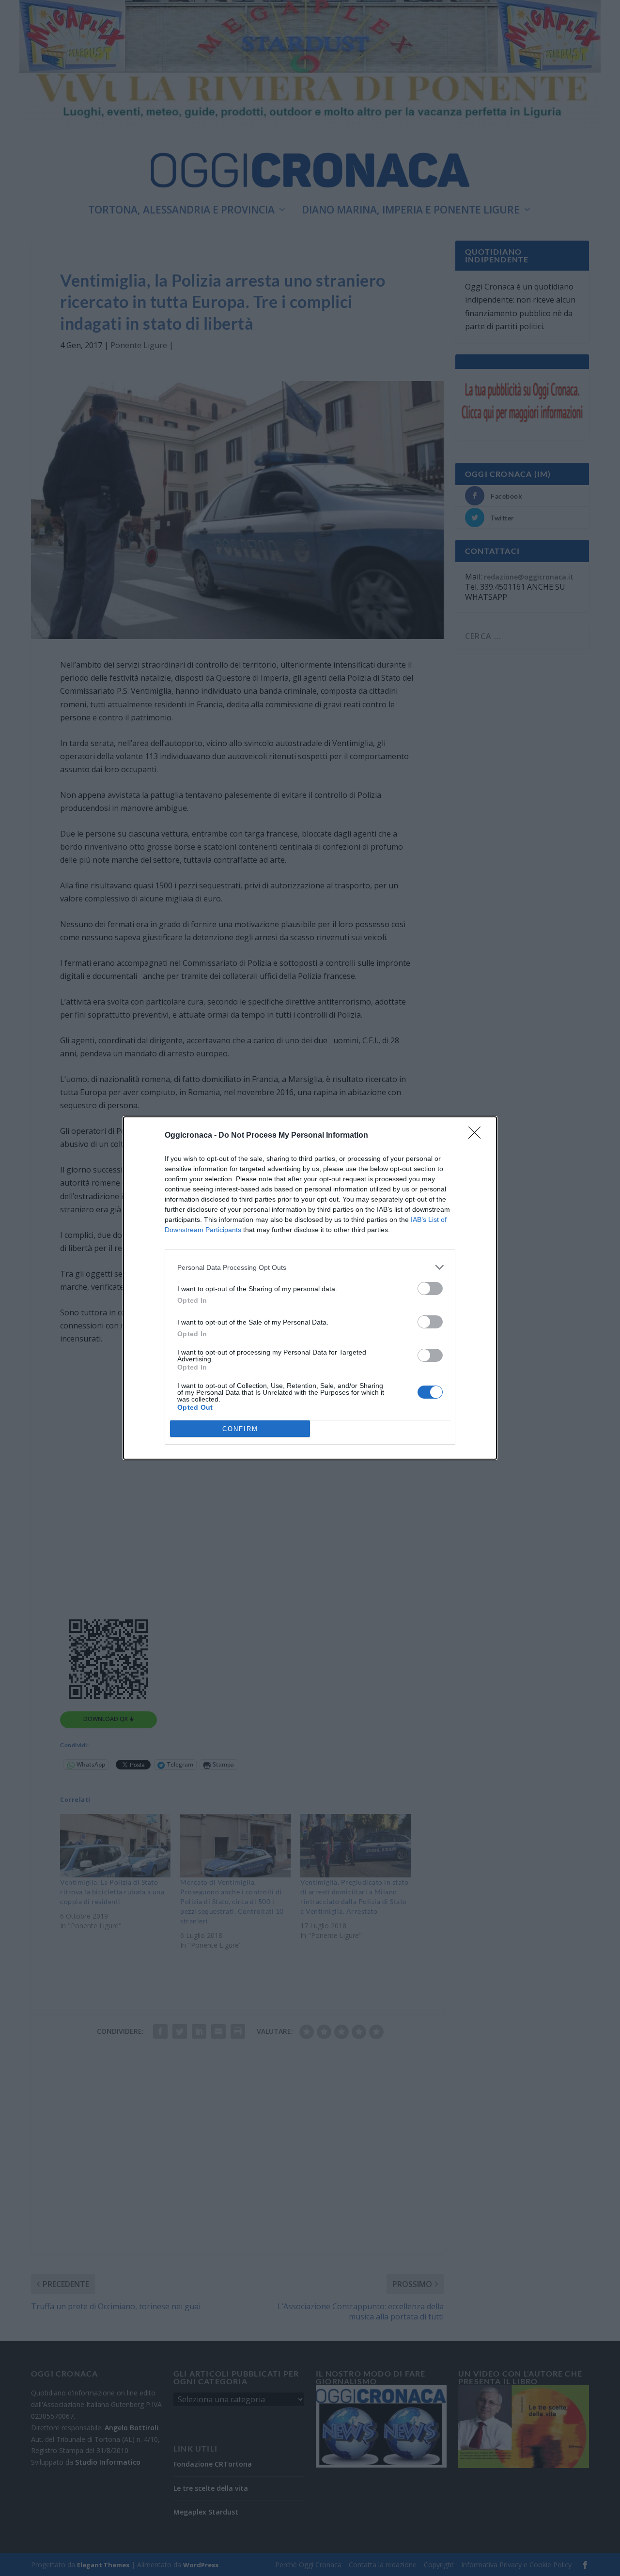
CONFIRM (240, 1429)
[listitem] (310, 1267)
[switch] (430, 1288)
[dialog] (310, 1288)
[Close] (478, 1136)
